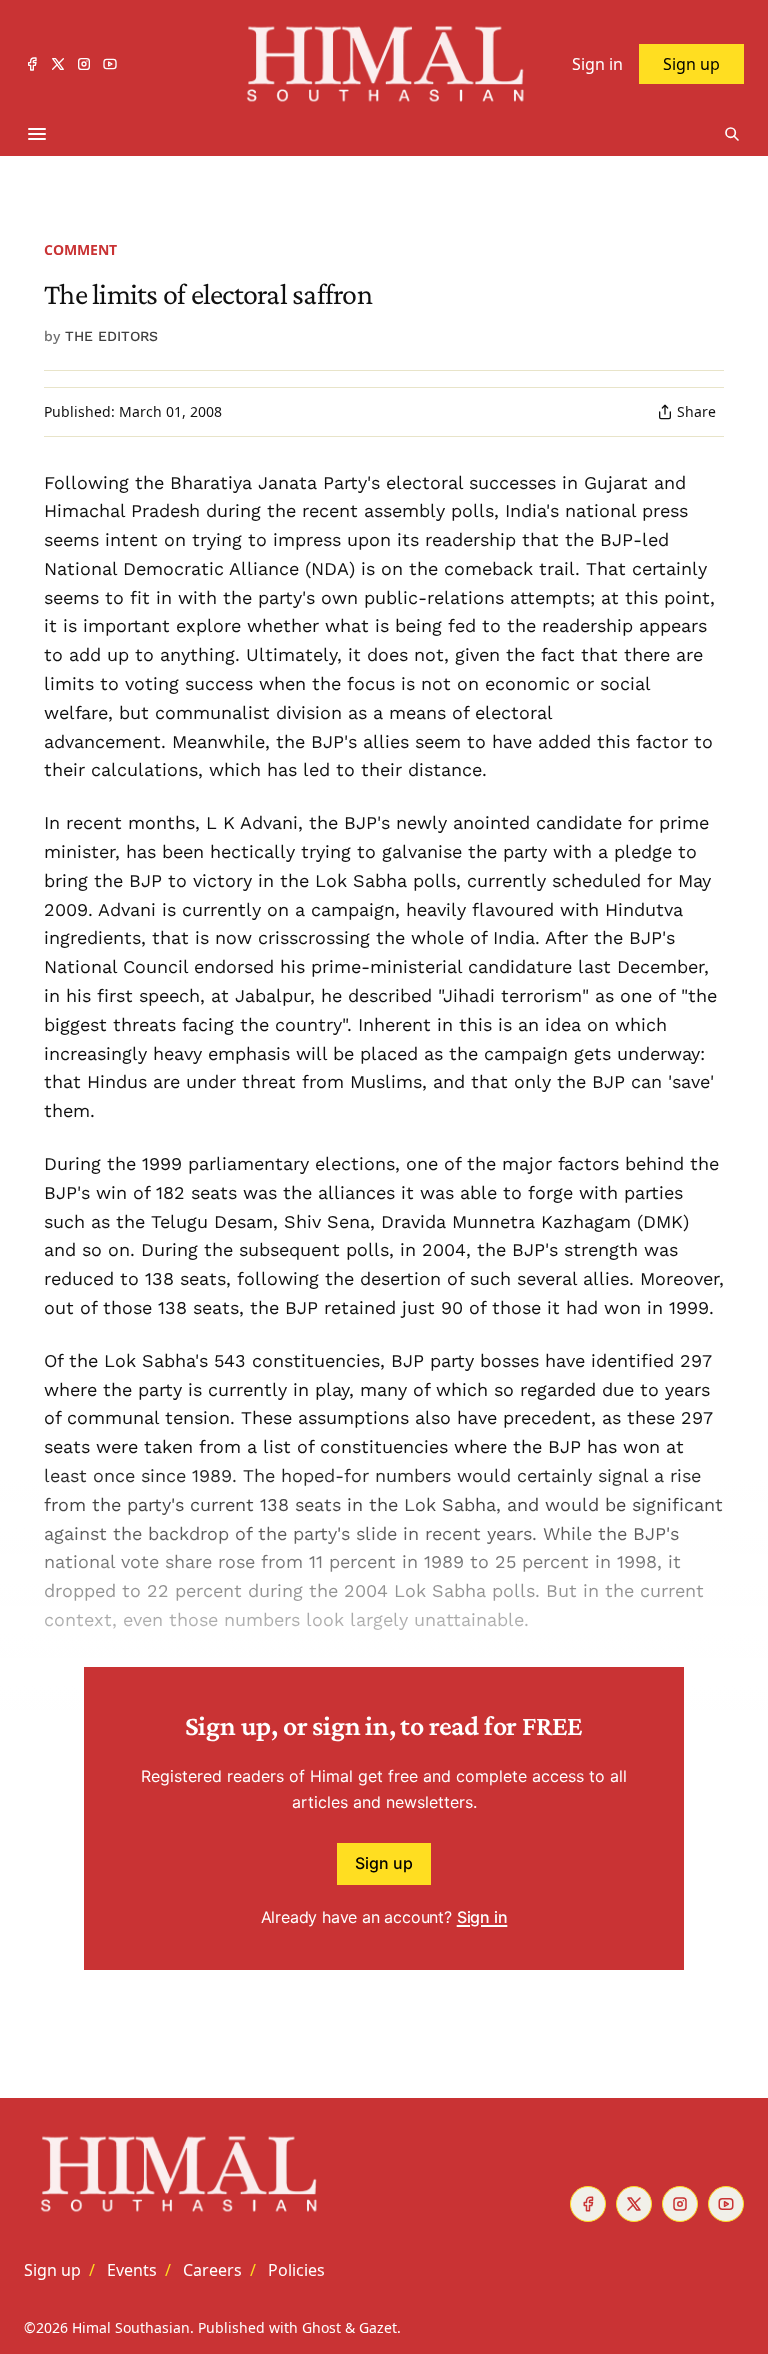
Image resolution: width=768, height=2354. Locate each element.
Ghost (321, 2327)
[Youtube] (110, 64)
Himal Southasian (131, 2327)
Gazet (378, 2327)
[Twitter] (58, 64)
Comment (80, 249)
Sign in (482, 1917)
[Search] (732, 134)
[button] (52, 2270)
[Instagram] (84, 64)
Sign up (384, 1863)
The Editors (111, 336)
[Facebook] (32, 64)
